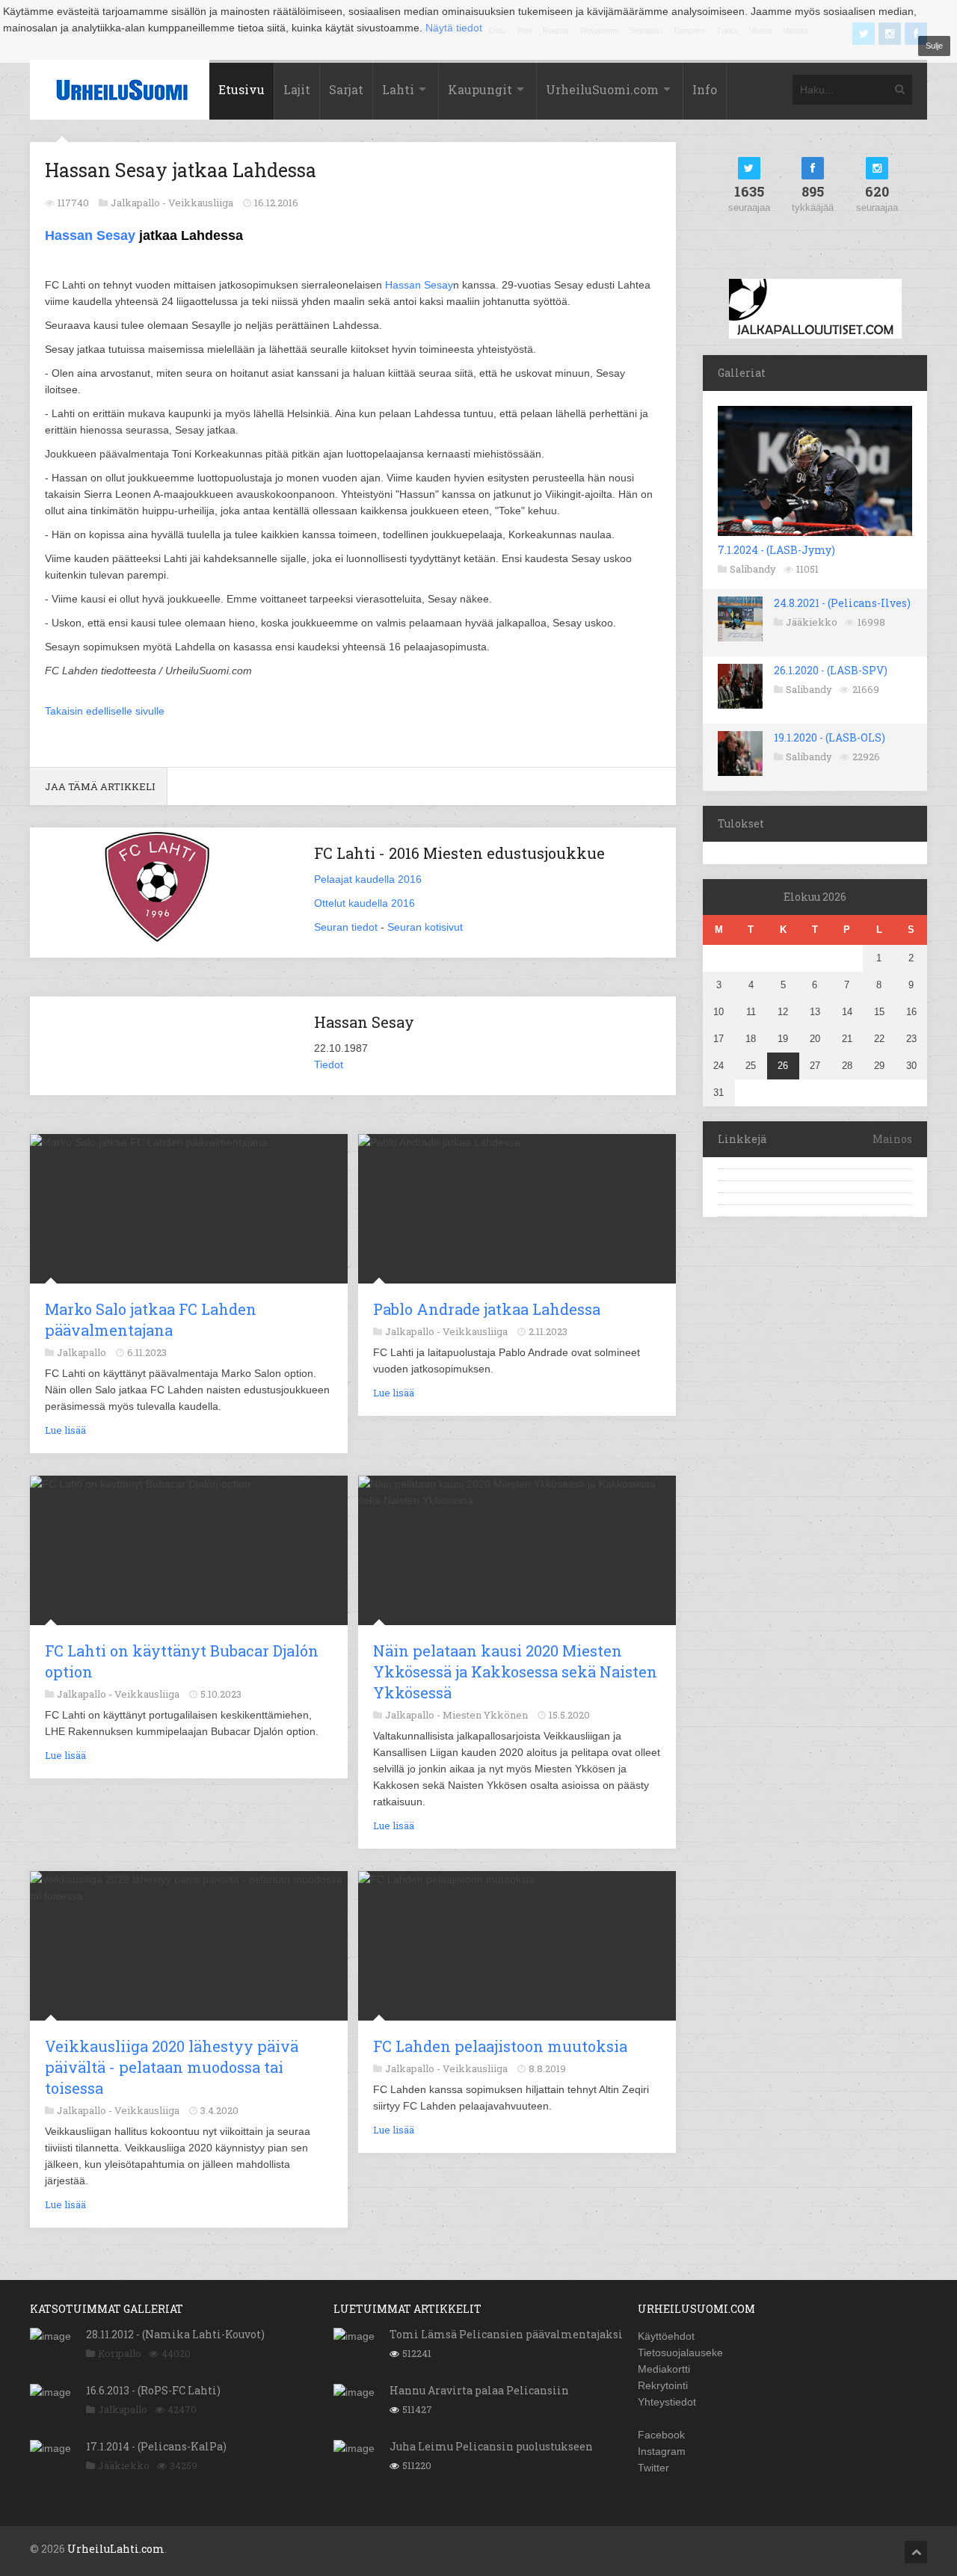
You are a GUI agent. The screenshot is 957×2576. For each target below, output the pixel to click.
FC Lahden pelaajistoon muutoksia (500, 2046)
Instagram (662, 2451)
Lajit (297, 89)
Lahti (398, 89)
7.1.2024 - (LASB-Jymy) (776, 550)
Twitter (653, 2468)
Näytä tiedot (454, 28)
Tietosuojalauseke (680, 2352)
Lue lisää (65, 1430)
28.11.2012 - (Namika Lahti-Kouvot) (175, 2334)
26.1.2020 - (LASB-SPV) (831, 670)
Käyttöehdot (666, 2336)
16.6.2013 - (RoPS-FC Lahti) (153, 2390)
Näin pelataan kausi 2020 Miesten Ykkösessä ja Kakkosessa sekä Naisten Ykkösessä (515, 1671)
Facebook (661, 2435)
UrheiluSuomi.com (602, 89)
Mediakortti (664, 2369)
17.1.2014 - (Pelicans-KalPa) (156, 2446)
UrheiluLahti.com (116, 2549)
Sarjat (346, 89)
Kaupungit (480, 89)
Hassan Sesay (90, 235)
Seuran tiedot (346, 927)
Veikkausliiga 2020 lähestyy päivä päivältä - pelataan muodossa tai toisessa (172, 2067)
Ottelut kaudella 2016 (364, 903)
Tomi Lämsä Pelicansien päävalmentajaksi (506, 2334)
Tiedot (329, 1064)
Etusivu (241, 89)
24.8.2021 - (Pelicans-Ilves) (842, 603)
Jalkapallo (123, 2409)
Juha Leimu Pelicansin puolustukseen (491, 2446)
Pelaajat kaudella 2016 (368, 879)
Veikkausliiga (201, 203)
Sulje (934, 46)
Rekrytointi (663, 2385)
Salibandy (753, 569)
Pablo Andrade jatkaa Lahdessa (487, 1309)
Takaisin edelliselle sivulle (105, 711)
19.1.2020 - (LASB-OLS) (830, 737)
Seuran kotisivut (425, 927)
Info (705, 89)
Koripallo (120, 2353)
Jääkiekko (812, 622)
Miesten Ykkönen (485, 1715)
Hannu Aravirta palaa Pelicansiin (479, 2390)
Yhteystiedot (667, 2402)
